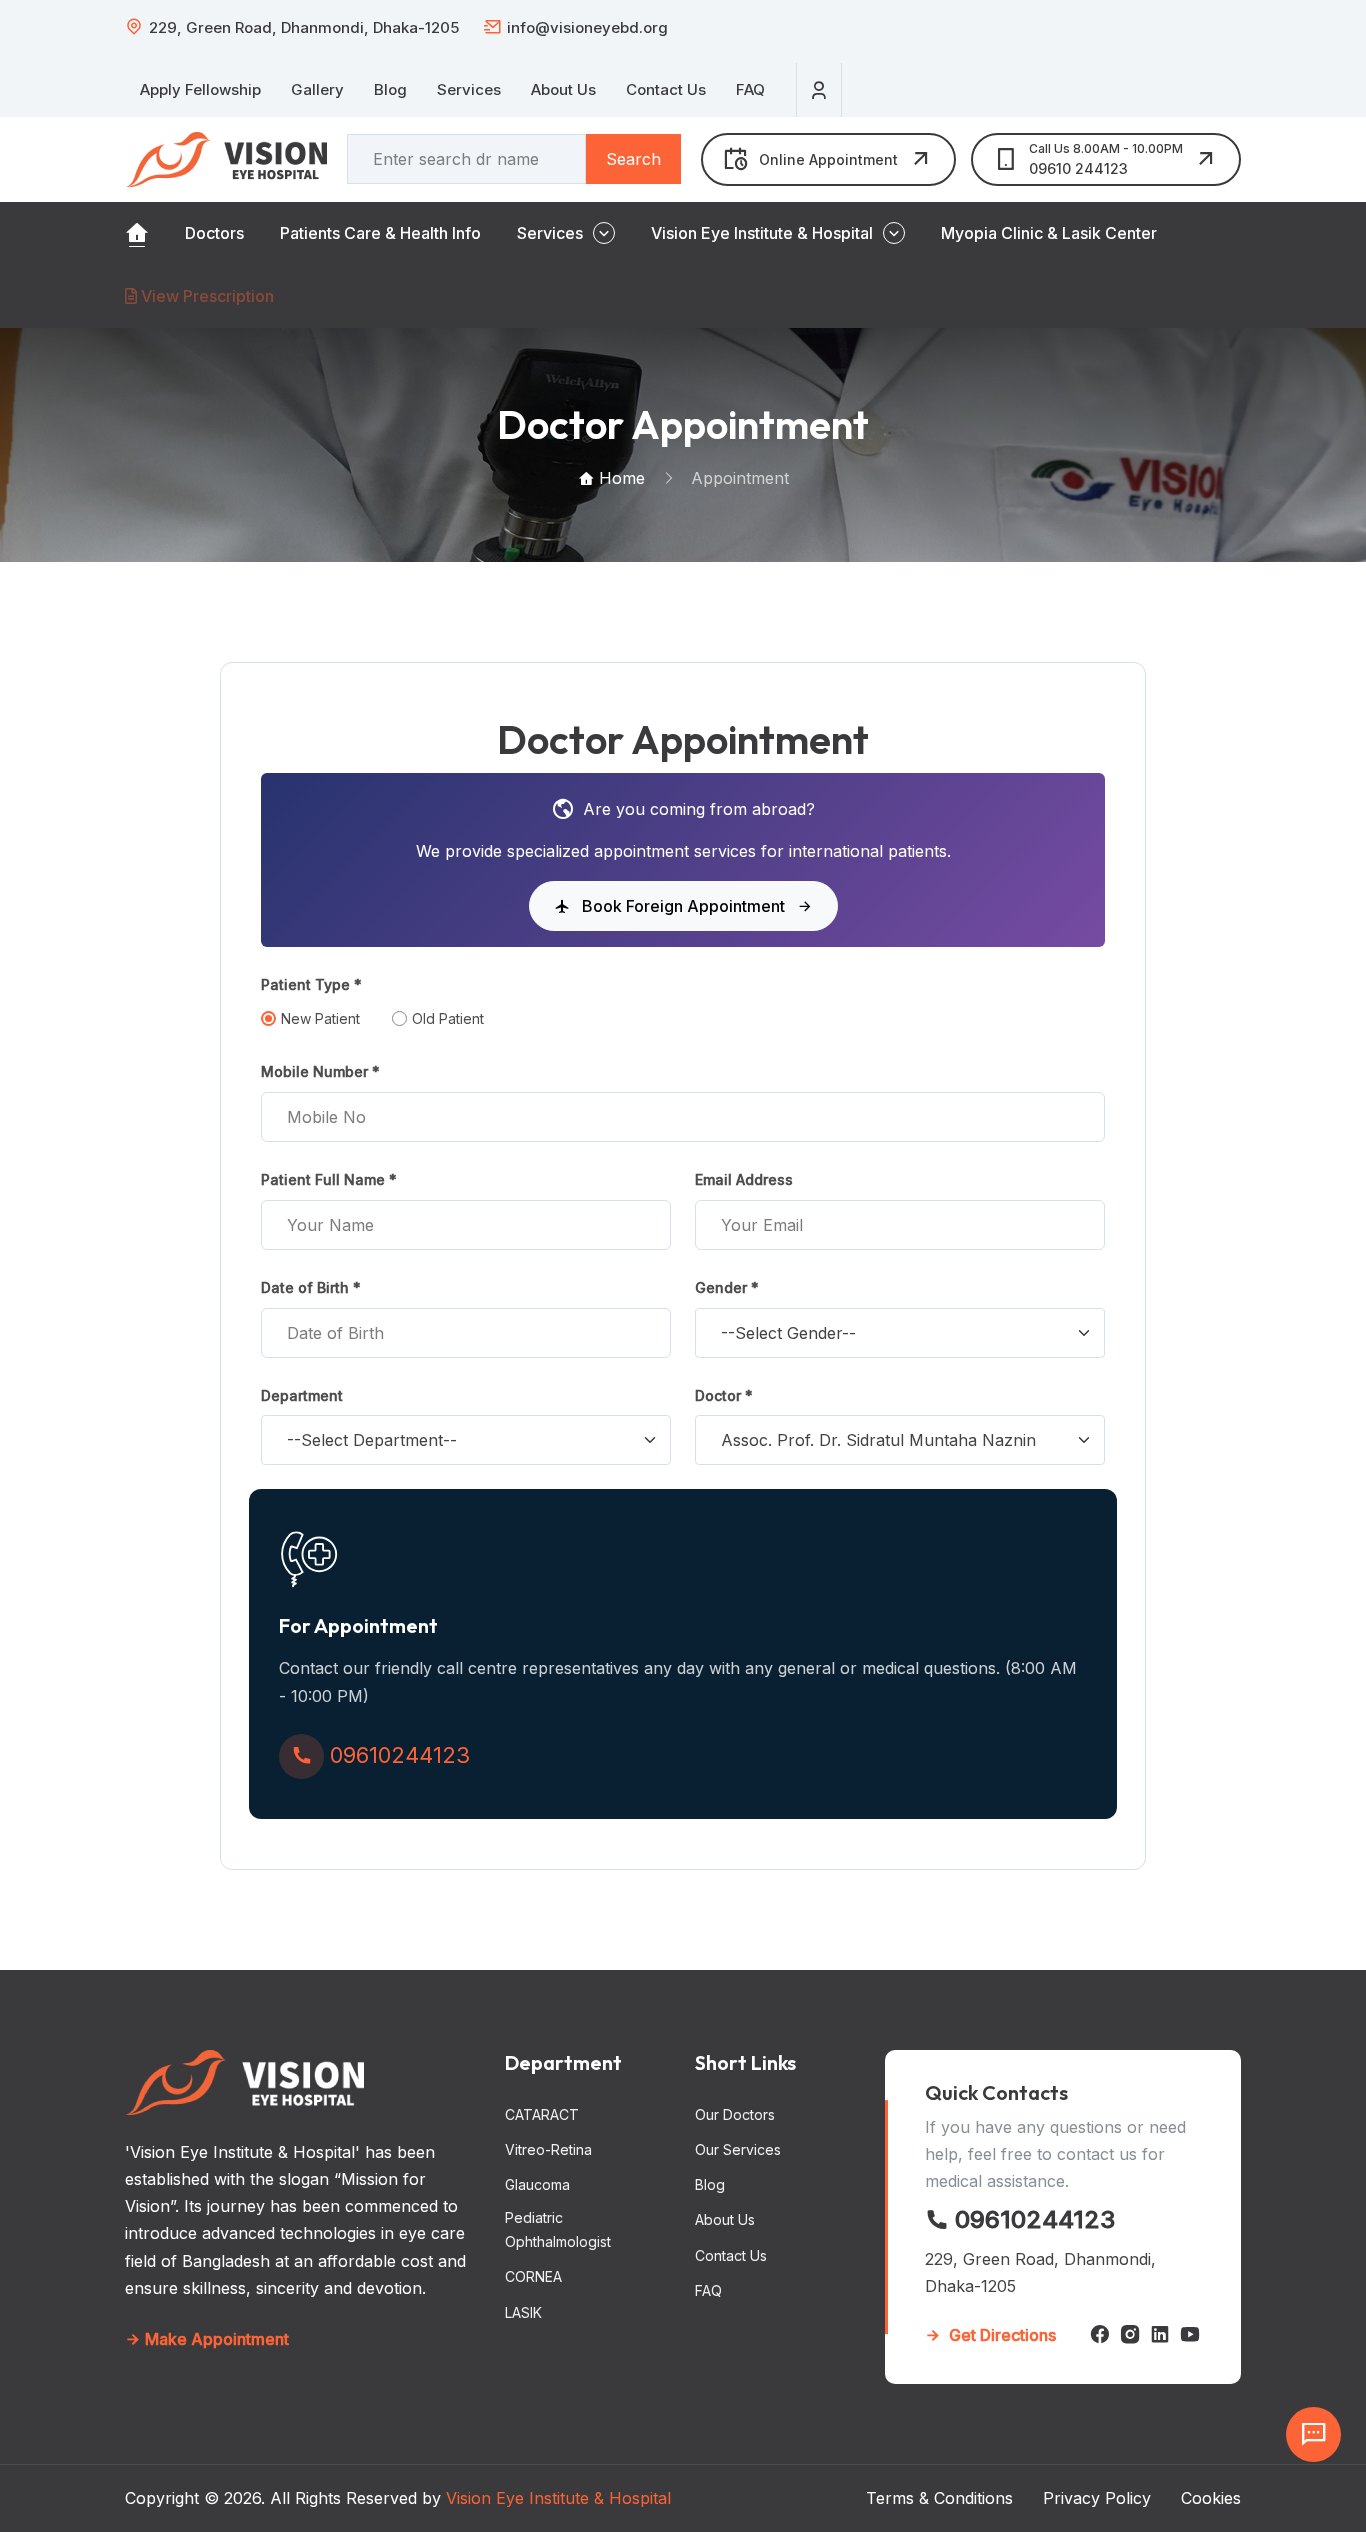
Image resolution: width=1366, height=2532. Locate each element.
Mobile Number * (320, 1071)
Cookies (1211, 2498)
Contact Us (666, 89)
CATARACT (542, 2114)
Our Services (738, 2149)
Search (633, 159)
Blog (390, 89)
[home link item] (137, 233)
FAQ (750, 89)
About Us (563, 89)
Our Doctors (735, 2114)
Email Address (744, 1179)
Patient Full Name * (329, 1179)
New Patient (320, 1018)
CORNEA (533, 2276)
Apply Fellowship (200, 89)
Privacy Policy (1097, 2498)
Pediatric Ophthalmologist (558, 2229)
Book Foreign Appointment (683, 906)
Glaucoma (537, 2184)
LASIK (523, 2312)
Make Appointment (215, 2339)
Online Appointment (828, 159)
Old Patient (448, 1018)
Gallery (317, 89)
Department (302, 1395)
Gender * (727, 1287)
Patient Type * (311, 984)
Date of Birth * (311, 1287)
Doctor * (724, 1395)
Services (469, 89)
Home (619, 478)
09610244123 (1032, 2219)
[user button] (819, 90)
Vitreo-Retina (548, 2149)
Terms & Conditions (939, 2498)
